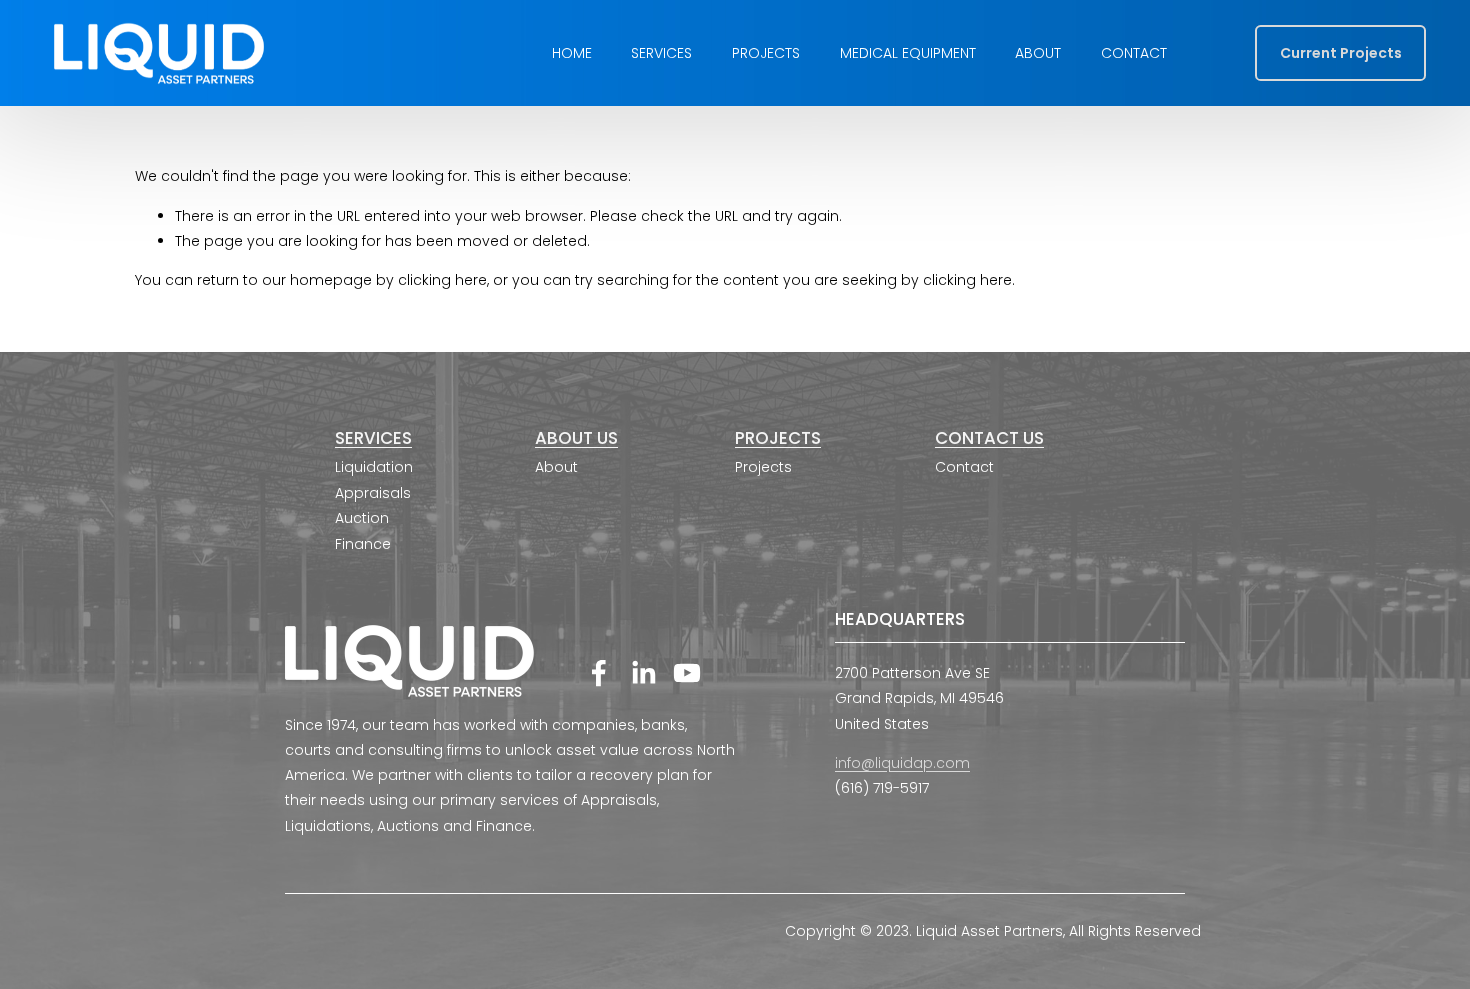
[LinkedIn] (643, 673)
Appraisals (373, 493)
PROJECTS (778, 440)
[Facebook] (599, 673)
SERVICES (373, 440)
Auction (362, 518)
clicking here (442, 280)
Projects (766, 53)
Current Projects (1341, 53)
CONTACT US (989, 440)
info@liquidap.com (902, 763)
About (1038, 53)
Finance (363, 544)
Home (572, 53)
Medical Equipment (908, 53)
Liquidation (374, 467)
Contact (1134, 53)
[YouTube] (687, 673)
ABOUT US (576, 440)
